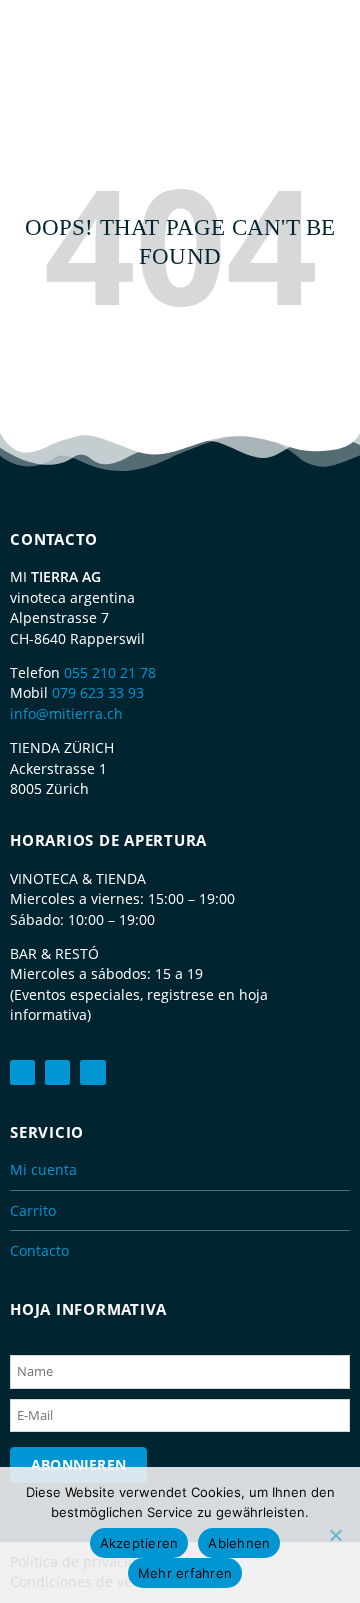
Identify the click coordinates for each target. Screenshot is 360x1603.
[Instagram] (92, 1072)
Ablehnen (239, 1543)
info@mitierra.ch (66, 713)
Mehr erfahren (185, 1573)
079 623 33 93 (98, 692)
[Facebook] (22, 1072)
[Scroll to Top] (335, 1548)
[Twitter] (57, 1072)
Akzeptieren (139, 1543)
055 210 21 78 (110, 672)
